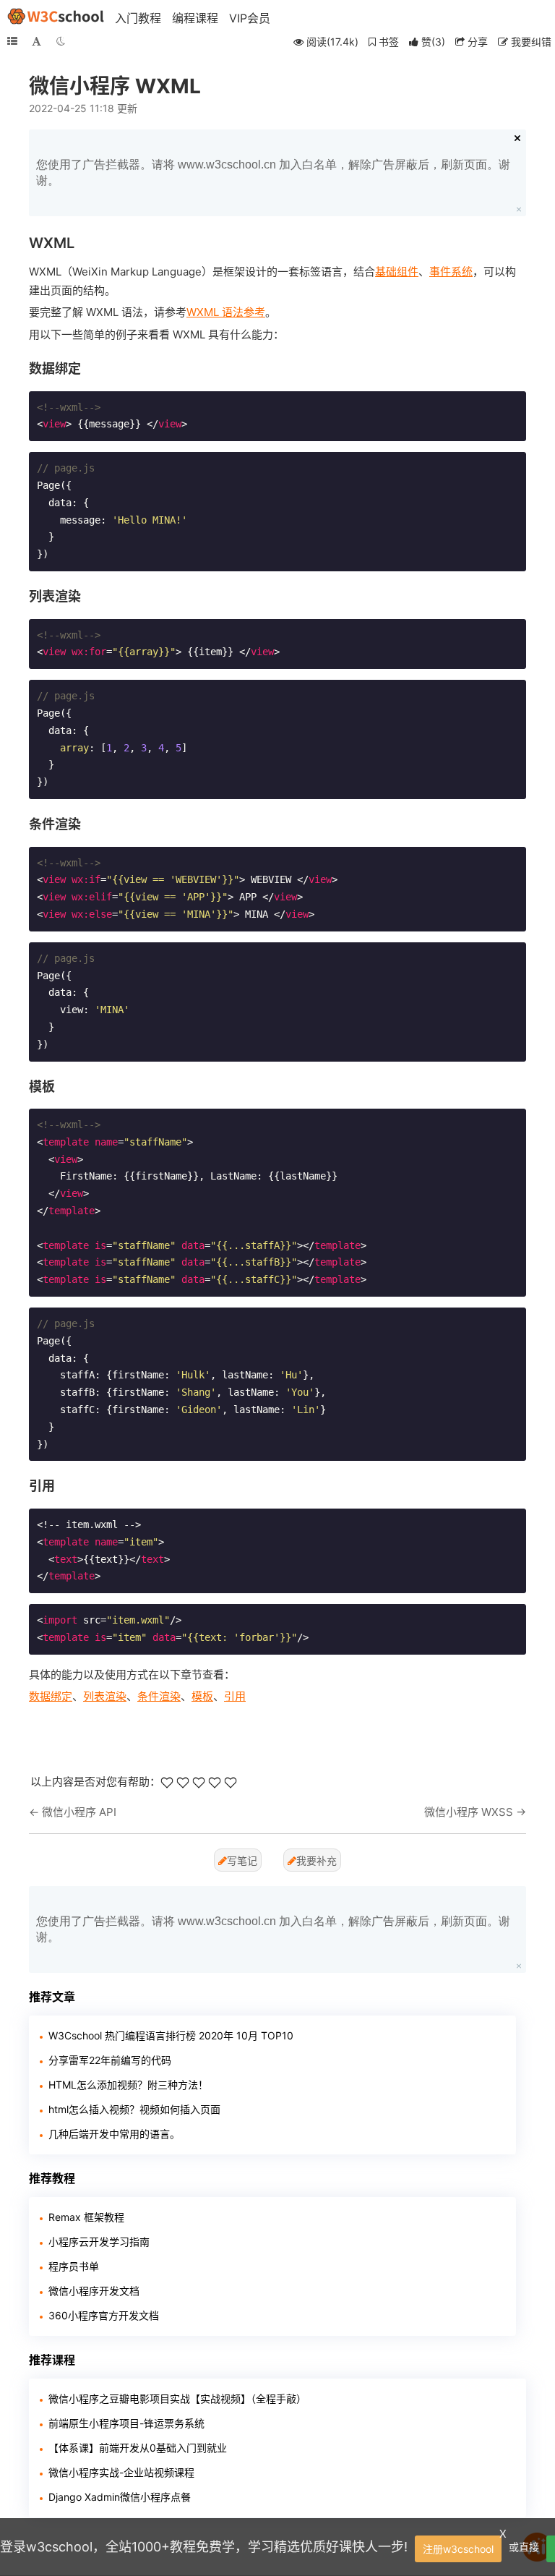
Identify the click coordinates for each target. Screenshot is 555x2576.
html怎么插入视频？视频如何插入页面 (134, 2109)
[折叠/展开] (12, 41)
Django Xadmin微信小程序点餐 (120, 2497)
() (433, 42)
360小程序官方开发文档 (104, 2315)
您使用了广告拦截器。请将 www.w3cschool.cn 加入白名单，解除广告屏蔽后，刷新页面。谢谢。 (273, 172)
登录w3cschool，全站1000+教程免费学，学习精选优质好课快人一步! (204, 2547)
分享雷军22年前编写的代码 (110, 2060)
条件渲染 (159, 1696)
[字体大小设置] (36, 41)
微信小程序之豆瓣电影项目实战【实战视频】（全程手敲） (177, 2398)
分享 (476, 42)
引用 (235, 1696)
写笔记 (242, 1860)
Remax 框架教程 (86, 2217)
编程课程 (195, 18)
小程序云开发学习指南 (99, 2242)
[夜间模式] (61, 41)
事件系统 (451, 272)
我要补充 (317, 1860)
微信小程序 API (79, 1812)
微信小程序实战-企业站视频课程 (121, 2472)
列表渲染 (105, 1696)
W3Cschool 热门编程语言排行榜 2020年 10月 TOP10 (171, 2035)
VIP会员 (250, 18)
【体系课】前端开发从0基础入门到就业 (138, 2448)
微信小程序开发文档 (94, 2291)
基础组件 (397, 272)
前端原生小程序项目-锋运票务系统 (126, 2423)
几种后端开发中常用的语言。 (114, 2134)
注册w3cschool (458, 2549)
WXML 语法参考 (226, 312)
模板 (202, 1696)
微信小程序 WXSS (469, 1812)
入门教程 (138, 18)
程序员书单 (74, 2266)
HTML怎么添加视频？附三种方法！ (128, 2085)
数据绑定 (51, 1696)
